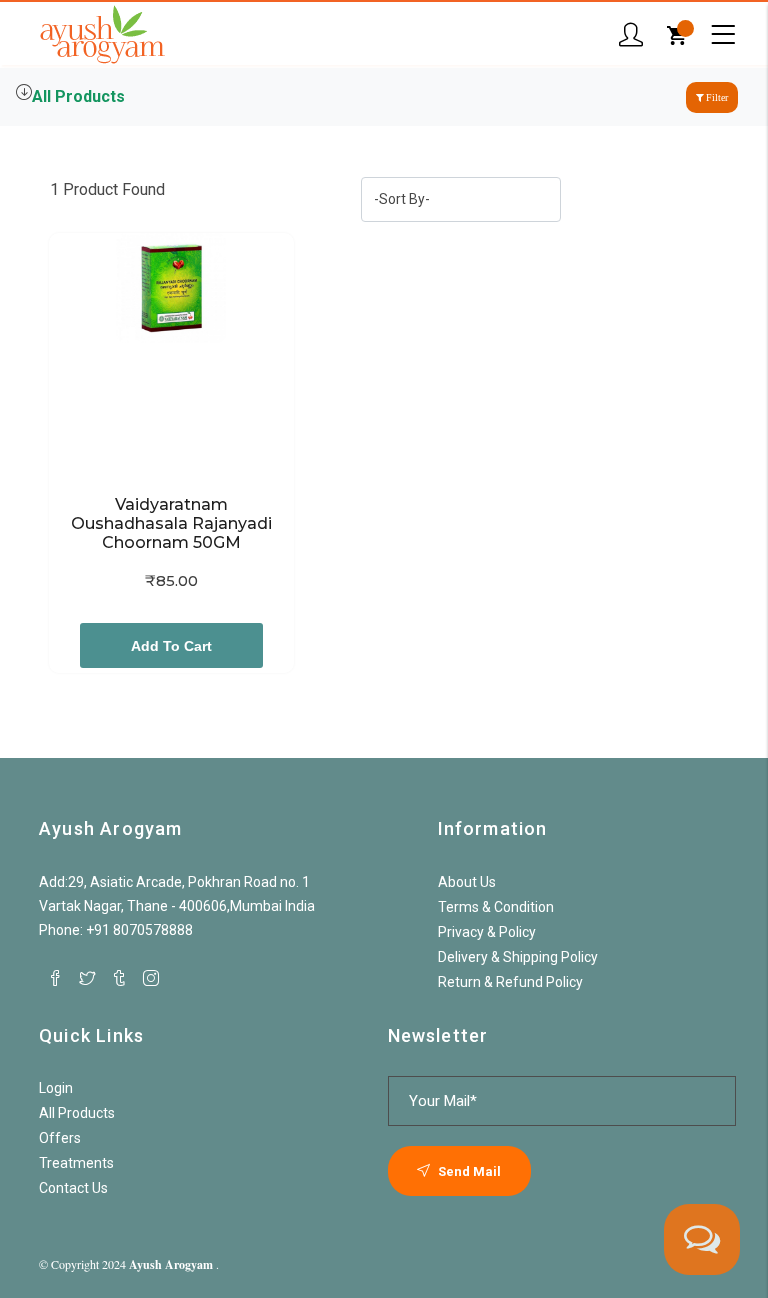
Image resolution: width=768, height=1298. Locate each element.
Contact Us (73, 1188)
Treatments (76, 1163)
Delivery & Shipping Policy (518, 957)
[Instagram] (151, 978)
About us (467, 882)
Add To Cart (171, 646)
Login (56, 1088)
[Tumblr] (119, 978)
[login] (631, 35)
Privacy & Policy (487, 932)
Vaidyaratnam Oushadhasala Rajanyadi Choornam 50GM (173, 523)
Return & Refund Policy (510, 982)
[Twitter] (87, 978)
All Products (78, 96)
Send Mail (468, 1171)
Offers (60, 1138)
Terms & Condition (496, 907)
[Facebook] (55, 978)
